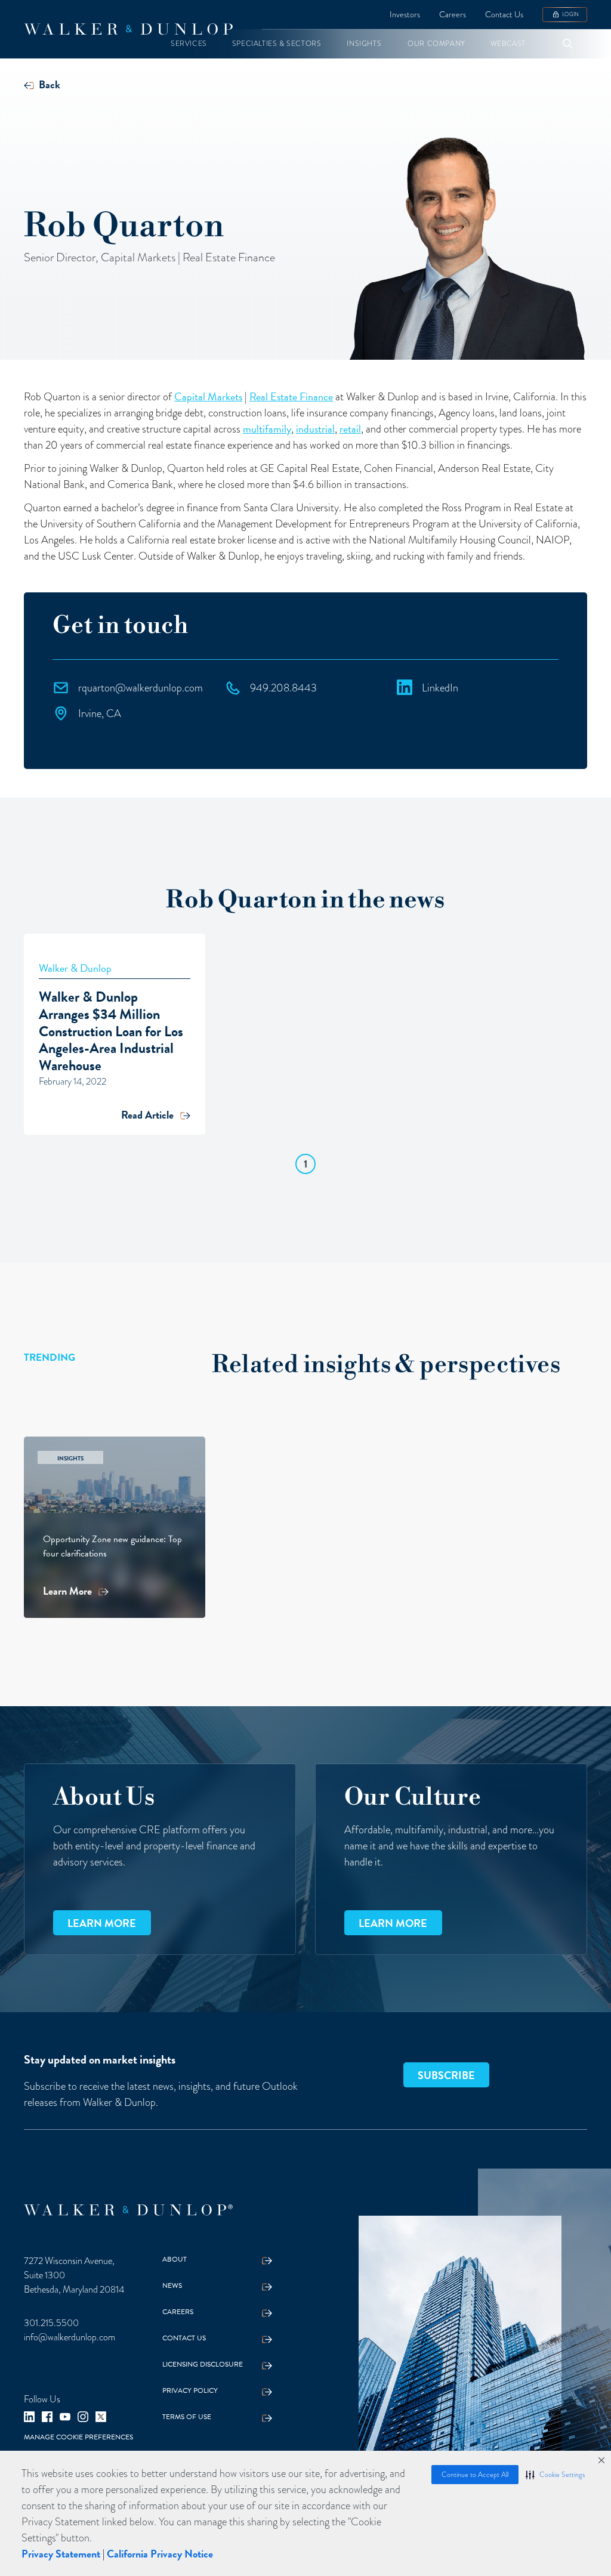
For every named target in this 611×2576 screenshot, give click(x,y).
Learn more (102, 1923)
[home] (128, 29)
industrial (315, 429)
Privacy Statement (61, 2554)
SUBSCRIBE (446, 2075)
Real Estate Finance (291, 396)
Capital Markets (208, 396)
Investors (405, 15)
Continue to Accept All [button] (475, 2475)
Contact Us (504, 15)
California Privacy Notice (160, 2554)
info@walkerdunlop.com (70, 2337)
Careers (453, 15)
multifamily (267, 429)
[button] (555, 2475)
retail (350, 429)
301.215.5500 (51, 2323)
